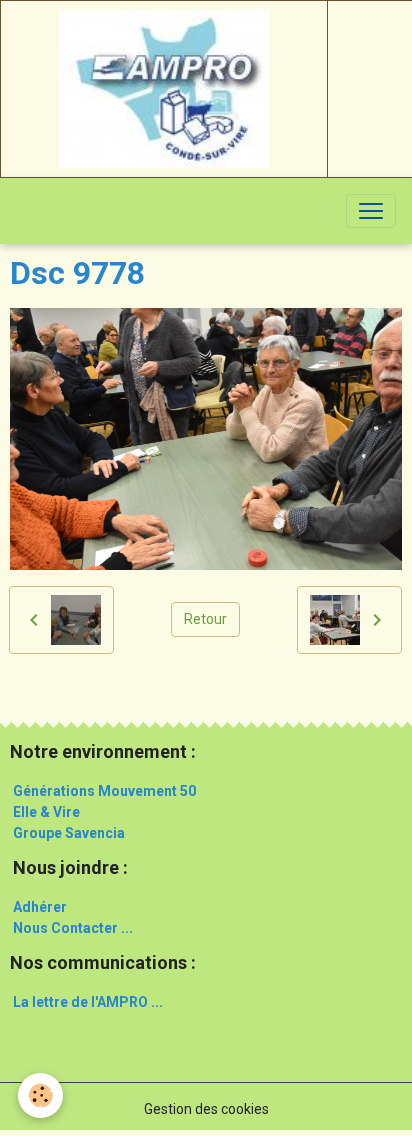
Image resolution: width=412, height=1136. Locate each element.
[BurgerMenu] (371, 211)
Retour (205, 619)
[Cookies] (40, 1095)
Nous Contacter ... (73, 928)
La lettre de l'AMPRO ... (88, 1002)
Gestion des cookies (206, 1109)
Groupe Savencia (69, 833)
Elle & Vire (46, 812)
